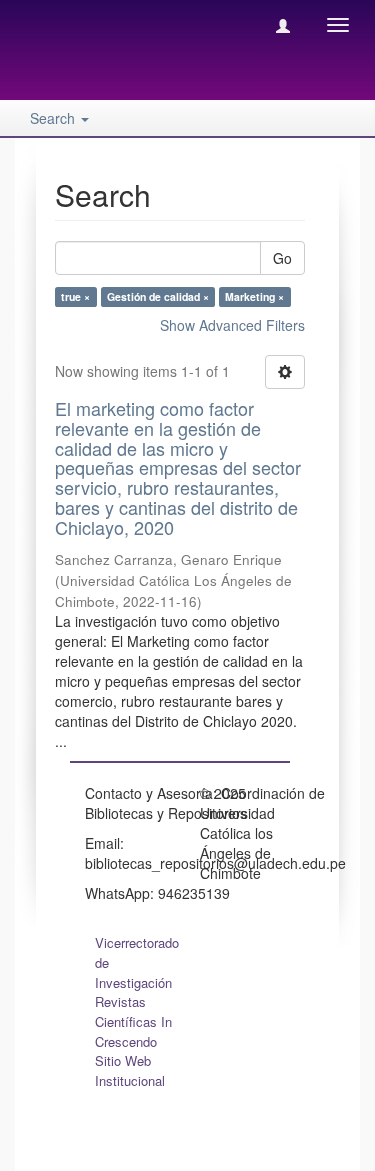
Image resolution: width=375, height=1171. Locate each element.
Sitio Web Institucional (130, 1070)
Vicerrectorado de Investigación (137, 962)
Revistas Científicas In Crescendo (133, 1021)
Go (282, 258)
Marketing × (254, 296)
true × (75, 296)
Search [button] (54, 118)
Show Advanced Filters (232, 325)
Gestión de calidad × (158, 296)
